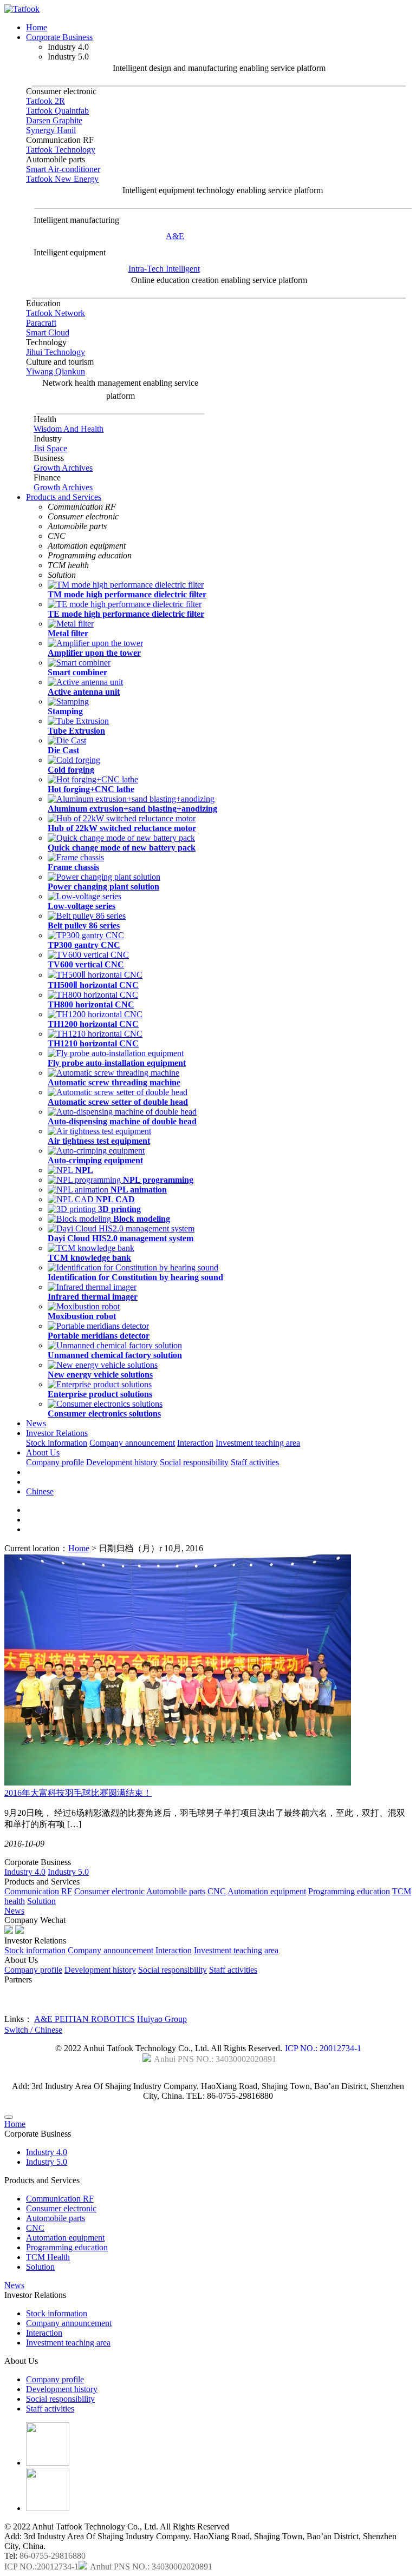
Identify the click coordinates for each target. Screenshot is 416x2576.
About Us (43, 1452)
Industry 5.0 (68, 1872)
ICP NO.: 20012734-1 (323, 2048)
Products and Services (64, 497)
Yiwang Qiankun (56, 371)
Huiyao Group (162, 2019)
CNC (217, 1891)
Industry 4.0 (25, 1872)
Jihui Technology (56, 352)
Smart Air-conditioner (63, 169)
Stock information (57, 1443)
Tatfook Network (56, 313)
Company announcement (132, 1443)
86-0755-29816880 (53, 2556)
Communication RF (38, 1891)
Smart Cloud (48, 332)
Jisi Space (50, 448)
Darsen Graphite (54, 120)
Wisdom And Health (69, 429)
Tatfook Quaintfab (57, 111)
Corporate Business (59, 37)
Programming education (349, 1891)
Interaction (195, 1443)
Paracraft (41, 323)
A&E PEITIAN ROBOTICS (84, 2019)
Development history (122, 1462)
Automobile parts (176, 1891)
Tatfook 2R (45, 101)
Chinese (40, 1491)
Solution (41, 1901)
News (36, 1423)
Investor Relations (57, 1433)
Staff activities (255, 1462)
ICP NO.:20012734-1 (41, 2567)
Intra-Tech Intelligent (164, 269)
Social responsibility (194, 1462)
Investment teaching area (258, 1443)
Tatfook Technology (61, 150)
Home (37, 27)
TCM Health (48, 2257)
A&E (175, 236)
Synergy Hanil (51, 130)
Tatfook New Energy (62, 179)
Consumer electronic (109, 1891)
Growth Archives (63, 468)
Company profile (55, 1462)
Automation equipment (267, 1891)
